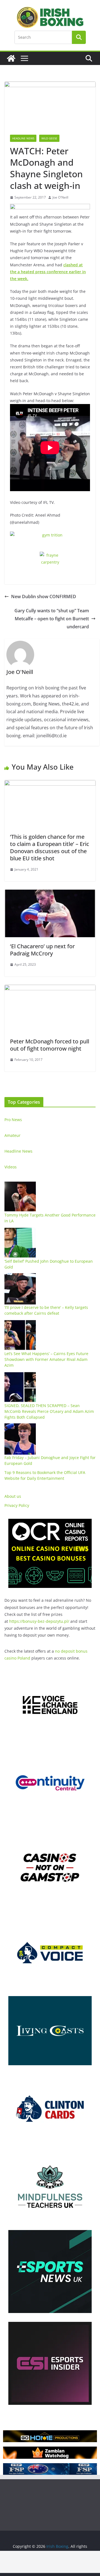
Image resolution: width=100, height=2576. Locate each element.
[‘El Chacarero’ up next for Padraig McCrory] (50, 894)
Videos (11, 1167)
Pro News (13, 1120)
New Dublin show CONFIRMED (44, 597)
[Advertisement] (50, 2562)
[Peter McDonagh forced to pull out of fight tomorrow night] (50, 989)
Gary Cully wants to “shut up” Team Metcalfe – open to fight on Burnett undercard (52, 619)
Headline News (23, 138)
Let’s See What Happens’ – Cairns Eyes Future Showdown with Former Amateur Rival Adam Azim (46, 1359)
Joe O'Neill (60, 197)
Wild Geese (49, 138)
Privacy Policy (17, 1505)
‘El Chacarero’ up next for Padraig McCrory (42, 950)
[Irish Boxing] (11, 58)
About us (13, 1496)
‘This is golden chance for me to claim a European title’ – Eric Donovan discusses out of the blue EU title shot (50, 847)
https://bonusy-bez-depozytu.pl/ (39, 1621)
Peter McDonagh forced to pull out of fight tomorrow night (50, 1045)
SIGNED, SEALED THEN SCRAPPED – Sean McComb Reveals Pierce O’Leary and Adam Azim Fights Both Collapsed (49, 1411)
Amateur (12, 1135)
